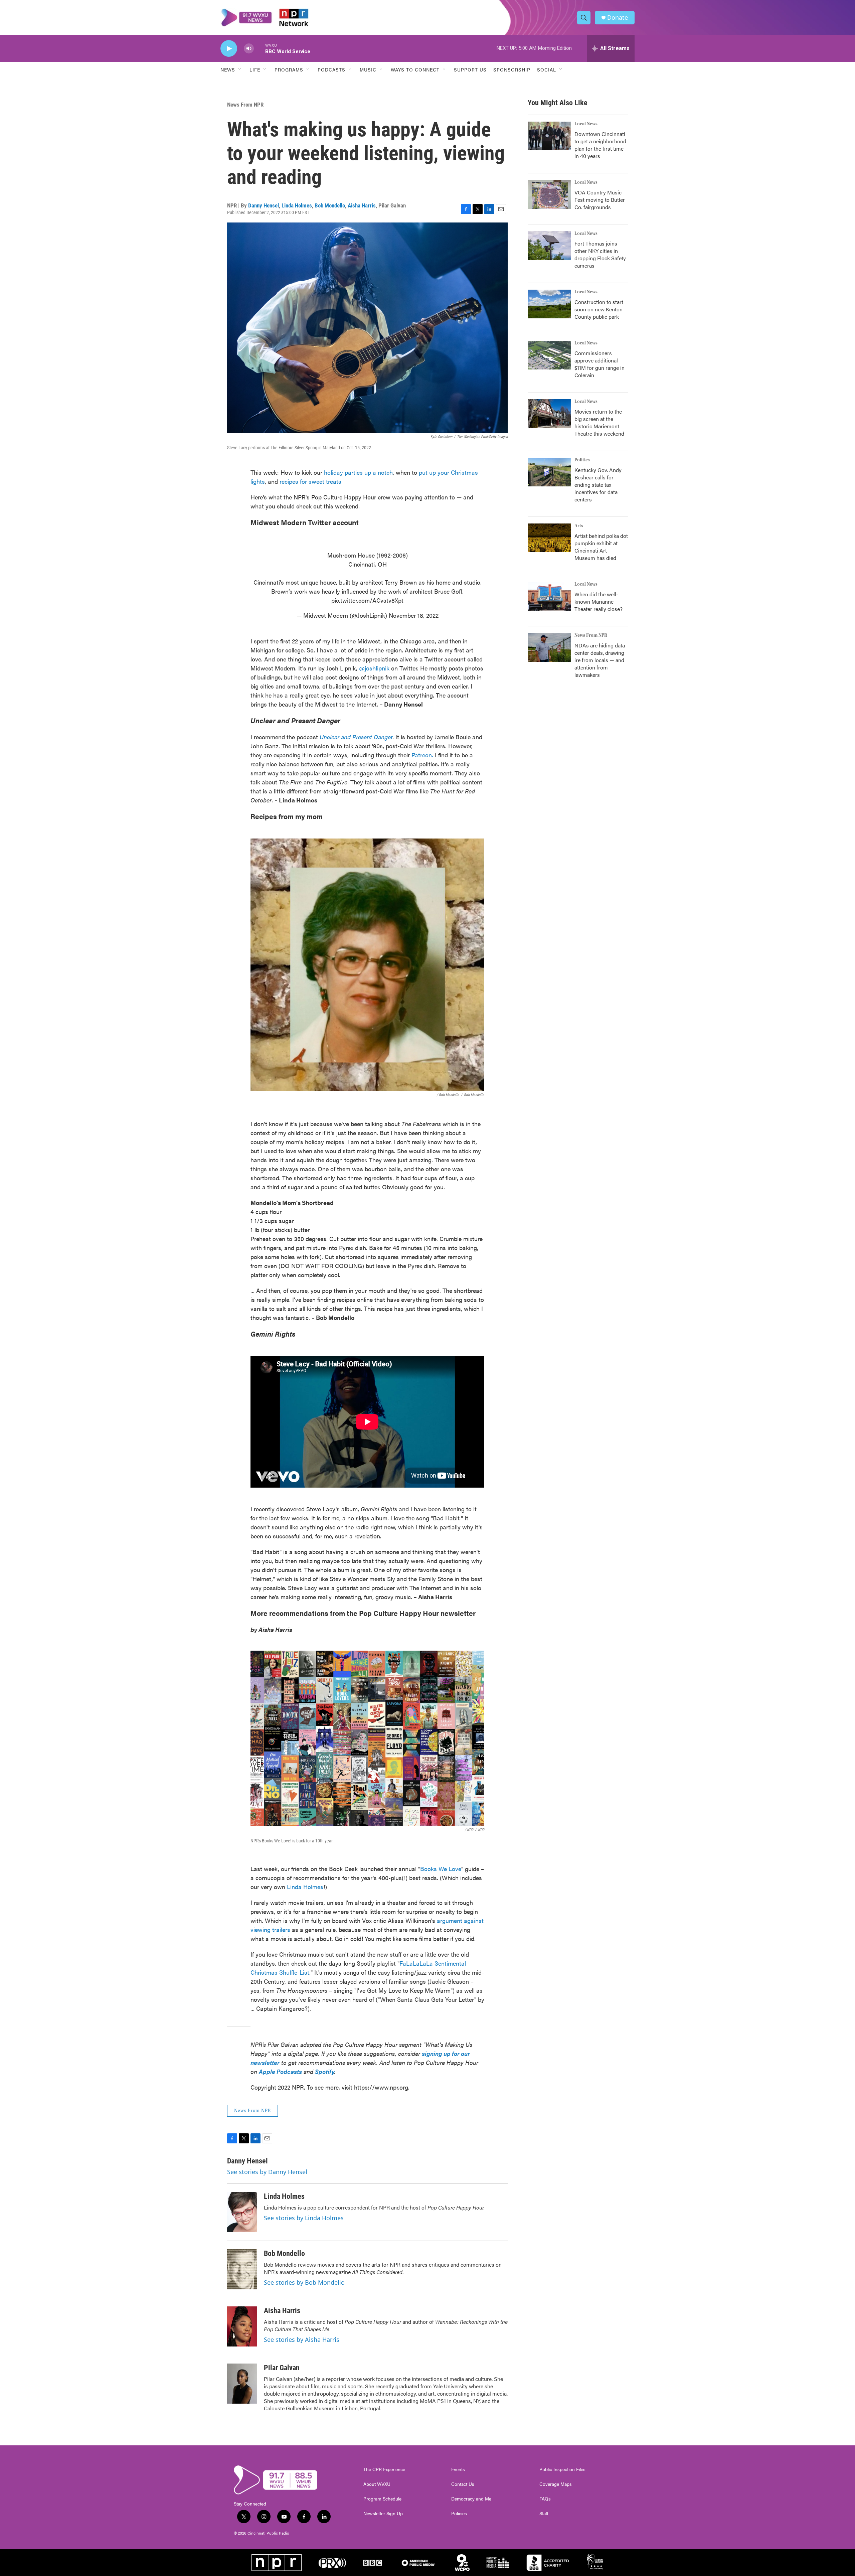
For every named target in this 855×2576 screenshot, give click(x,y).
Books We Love (441, 1869)
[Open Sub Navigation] (240, 69)
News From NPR (245, 105)
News (228, 69)
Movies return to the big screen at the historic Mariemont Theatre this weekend (599, 422)
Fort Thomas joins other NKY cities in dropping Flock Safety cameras (600, 254)
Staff (544, 2514)
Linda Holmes (297, 205)
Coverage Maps (556, 2484)
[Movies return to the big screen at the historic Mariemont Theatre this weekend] (549, 414)
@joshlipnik (375, 668)
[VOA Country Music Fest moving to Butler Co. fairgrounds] (549, 194)
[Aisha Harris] (242, 2326)
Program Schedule (382, 2499)
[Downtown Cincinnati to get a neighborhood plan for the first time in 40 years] (549, 136)
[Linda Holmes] (242, 2212)
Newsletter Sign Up (383, 2514)
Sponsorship (512, 69)
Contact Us (463, 2484)
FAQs (545, 2499)
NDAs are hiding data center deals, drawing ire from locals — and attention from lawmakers (600, 660)
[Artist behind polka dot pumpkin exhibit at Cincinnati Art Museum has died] (549, 538)
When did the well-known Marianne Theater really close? (598, 601)
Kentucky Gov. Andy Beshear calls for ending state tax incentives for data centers (598, 485)
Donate (618, 18)
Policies (459, 2514)
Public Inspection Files (562, 2469)
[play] (229, 49)
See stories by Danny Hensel (267, 2172)
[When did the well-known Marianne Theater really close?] (549, 596)
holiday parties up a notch (358, 472)
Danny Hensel (264, 205)
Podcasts (331, 69)
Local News (586, 124)
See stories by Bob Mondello (304, 2282)
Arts (579, 526)
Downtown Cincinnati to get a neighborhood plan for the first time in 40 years (600, 145)
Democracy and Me (471, 2499)
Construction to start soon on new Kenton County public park (599, 309)
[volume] (249, 49)
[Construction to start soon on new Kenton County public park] (549, 304)
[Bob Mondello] (242, 2269)
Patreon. (422, 755)
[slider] (260, 48)
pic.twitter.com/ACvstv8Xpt (367, 600)
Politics (582, 460)
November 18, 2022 (414, 615)
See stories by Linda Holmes (304, 2218)
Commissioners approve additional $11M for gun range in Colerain (600, 364)
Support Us (470, 69)
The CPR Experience (384, 2469)
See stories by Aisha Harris (302, 2339)
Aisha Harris (362, 205)
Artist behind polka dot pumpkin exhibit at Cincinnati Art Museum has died (601, 547)
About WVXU (377, 2484)
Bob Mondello (330, 205)
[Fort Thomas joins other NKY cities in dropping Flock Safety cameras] (549, 246)
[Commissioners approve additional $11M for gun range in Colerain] (549, 355)
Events (458, 2469)
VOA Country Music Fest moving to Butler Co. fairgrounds (600, 200)
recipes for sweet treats (310, 481)
